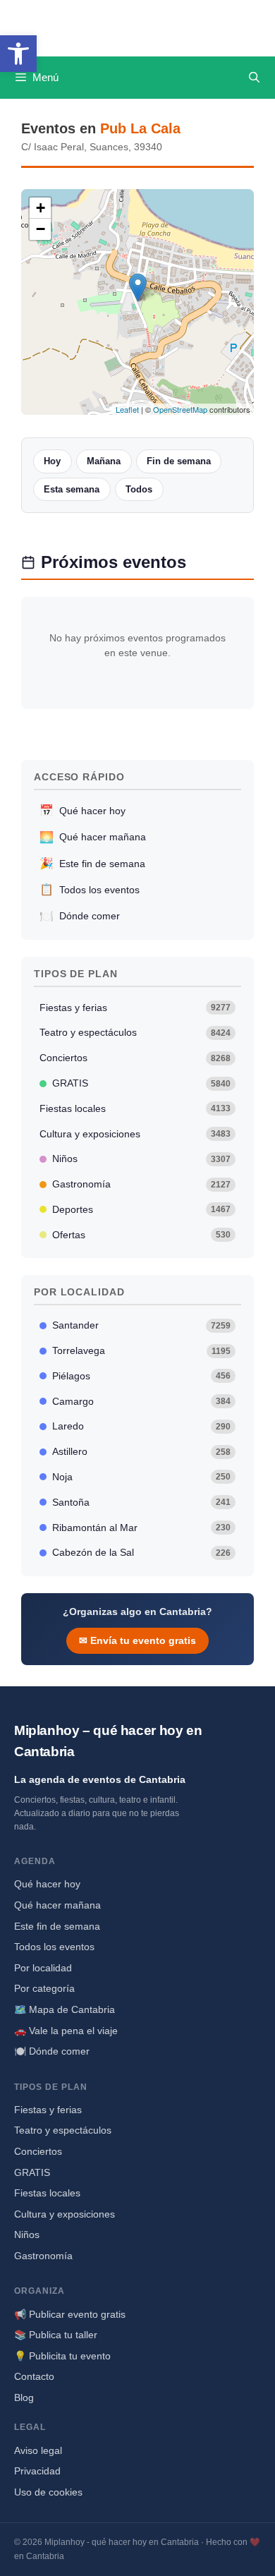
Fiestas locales (135, 1108)
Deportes (142, 1209)
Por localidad (43, 1968)
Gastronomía (142, 1184)
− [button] (41, 229)
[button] (18, 54)
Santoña (142, 1502)
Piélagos (142, 1376)
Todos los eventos (90, 889)
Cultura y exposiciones (135, 1134)
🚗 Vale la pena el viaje (66, 2031)
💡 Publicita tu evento (62, 2356)
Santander (142, 1325)
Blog (24, 2397)
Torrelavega (142, 1350)
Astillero (142, 1451)
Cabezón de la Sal (142, 1552)
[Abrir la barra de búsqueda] (254, 78)
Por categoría (44, 1988)
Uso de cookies (48, 2492)
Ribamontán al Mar (142, 1528)
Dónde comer (80, 916)
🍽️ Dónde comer (52, 2051)
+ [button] (41, 208)
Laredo (142, 1426)
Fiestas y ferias (135, 1008)
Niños (142, 1159)
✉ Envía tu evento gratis (137, 1640)
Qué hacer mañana (93, 837)
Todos (139, 489)
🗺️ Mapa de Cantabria (65, 2009)
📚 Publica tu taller (56, 2335)
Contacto (34, 2376)
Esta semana (72, 489)
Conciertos (135, 1058)
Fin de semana (179, 461)
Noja (142, 1477)
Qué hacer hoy (82, 810)
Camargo (142, 1401)
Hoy (52, 461)
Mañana (104, 461)
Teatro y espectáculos (135, 1032)
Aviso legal (38, 2450)
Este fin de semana (92, 863)
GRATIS (142, 1083)
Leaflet (127, 409)
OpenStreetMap (180, 409)
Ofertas (142, 1235)
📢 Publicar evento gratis (70, 2314)
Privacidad (37, 2471)
